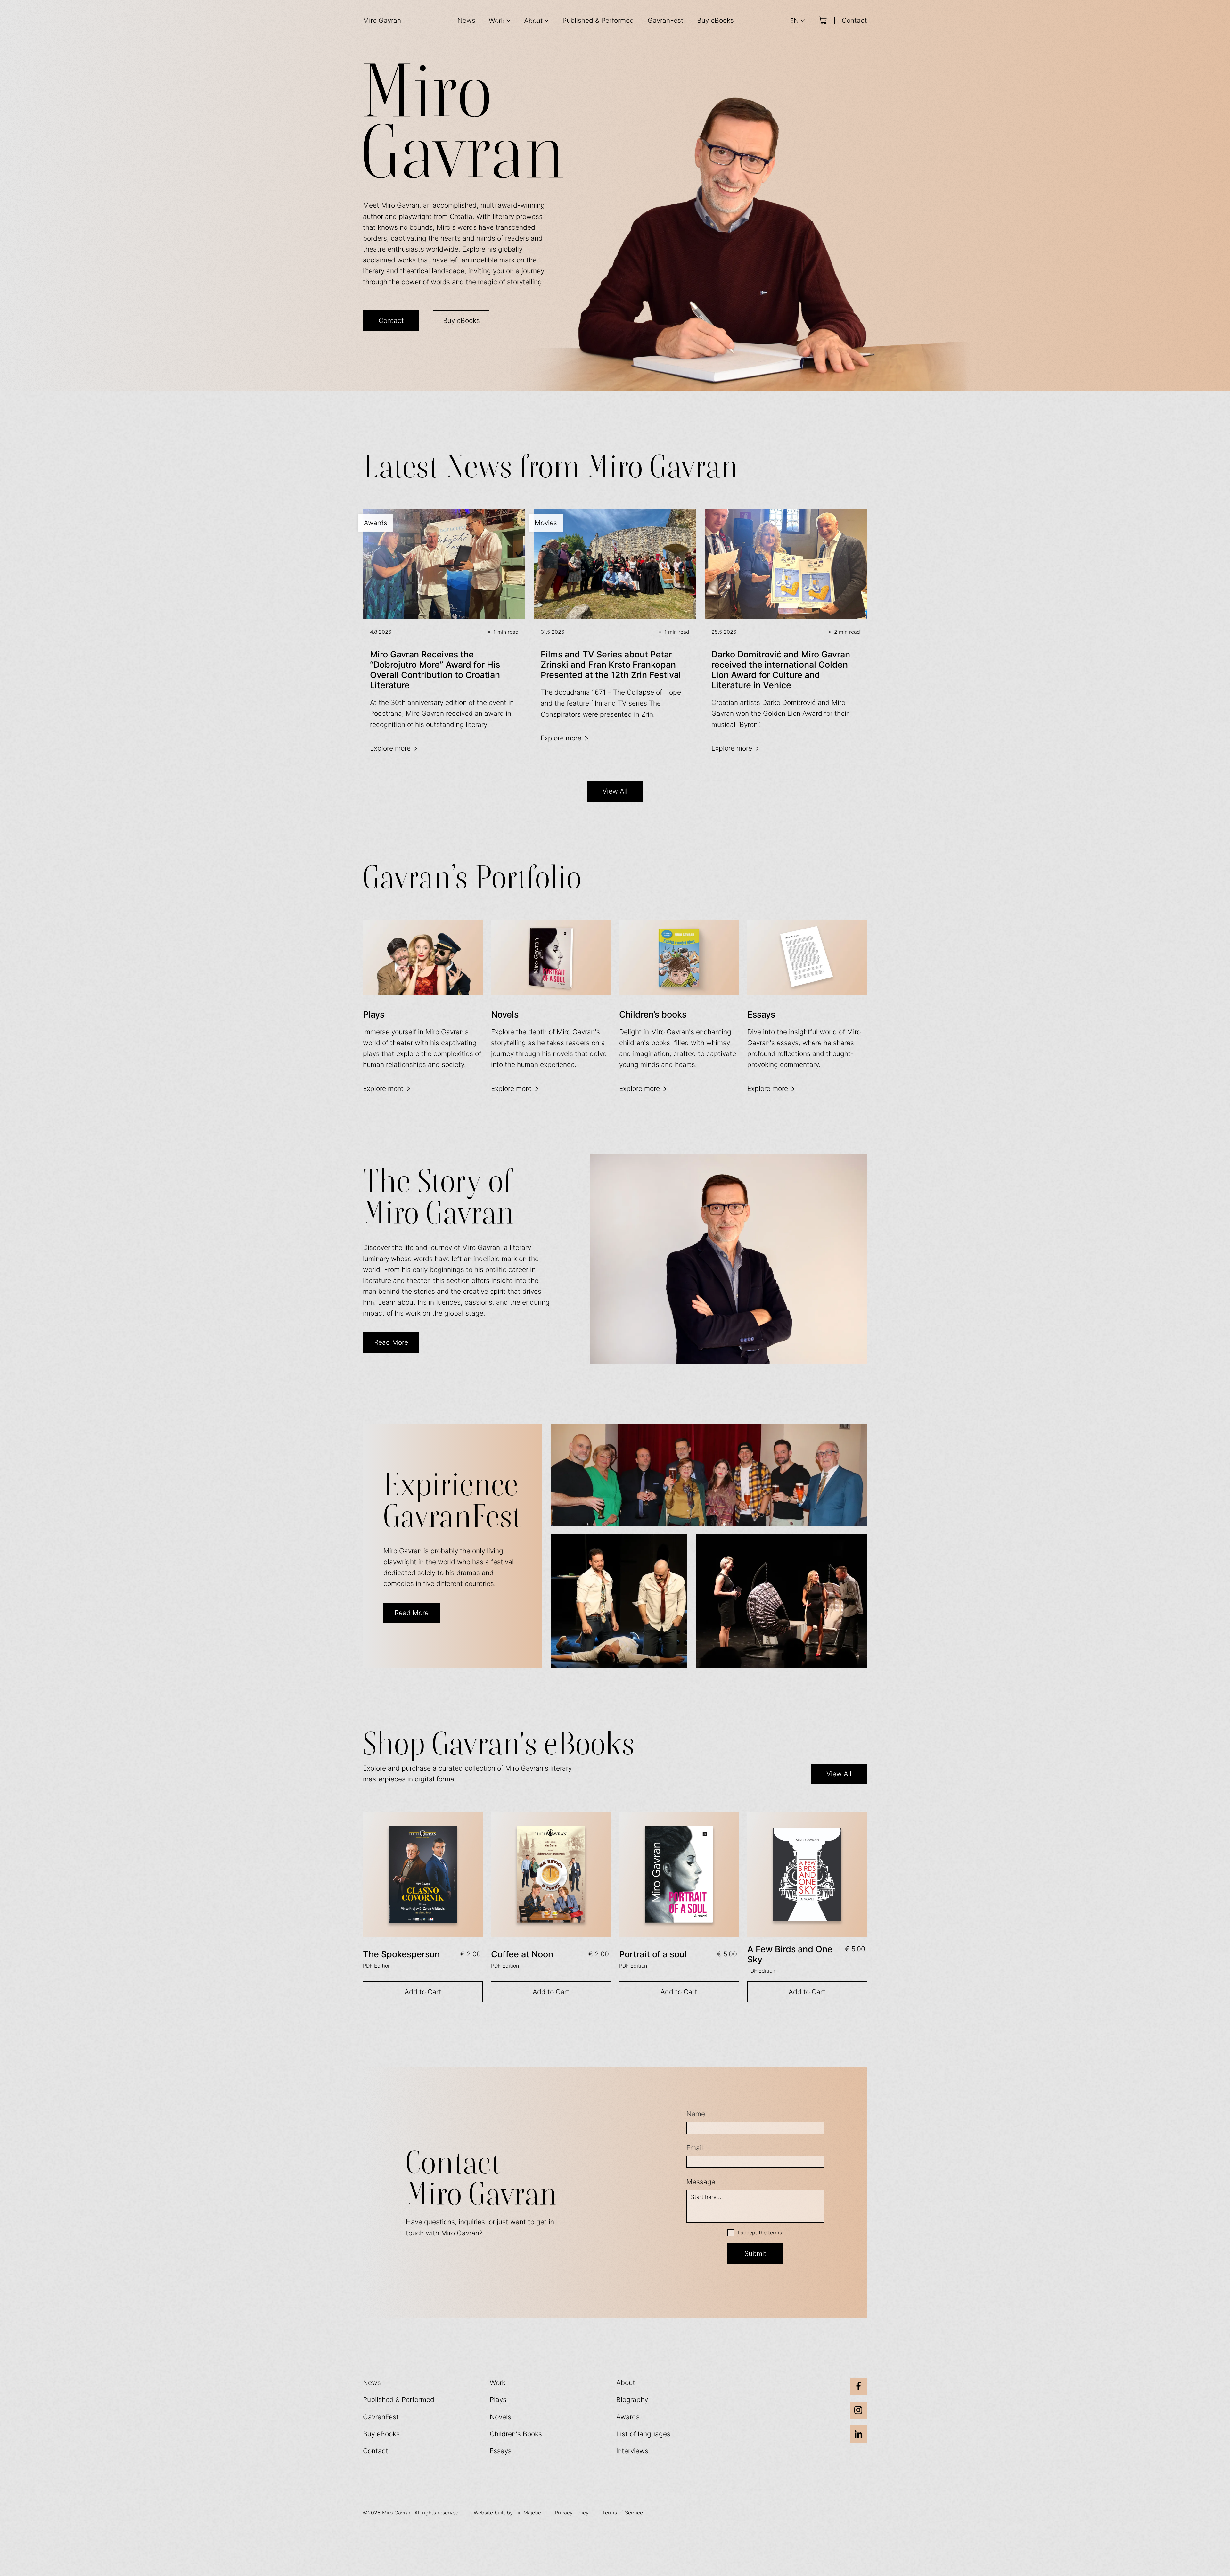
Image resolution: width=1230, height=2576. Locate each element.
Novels (500, 2417)
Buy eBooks (715, 20)
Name (696, 2114)
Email (695, 2148)
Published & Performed (598, 20)
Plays (498, 2399)
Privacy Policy (572, 2513)
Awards (628, 2417)
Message (701, 2182)
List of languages (643, 2434)
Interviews (632, 2451)
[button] (500, 21)
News (466, 20)
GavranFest (666, 20)
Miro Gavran (382, 20)
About (626, 2382)
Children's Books (516, 2434)
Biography (632, 2399)
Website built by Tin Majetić (507, 2513)
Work (498, 2382)
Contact (854, 20)
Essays (501, 2451)
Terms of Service (623, 2513)
